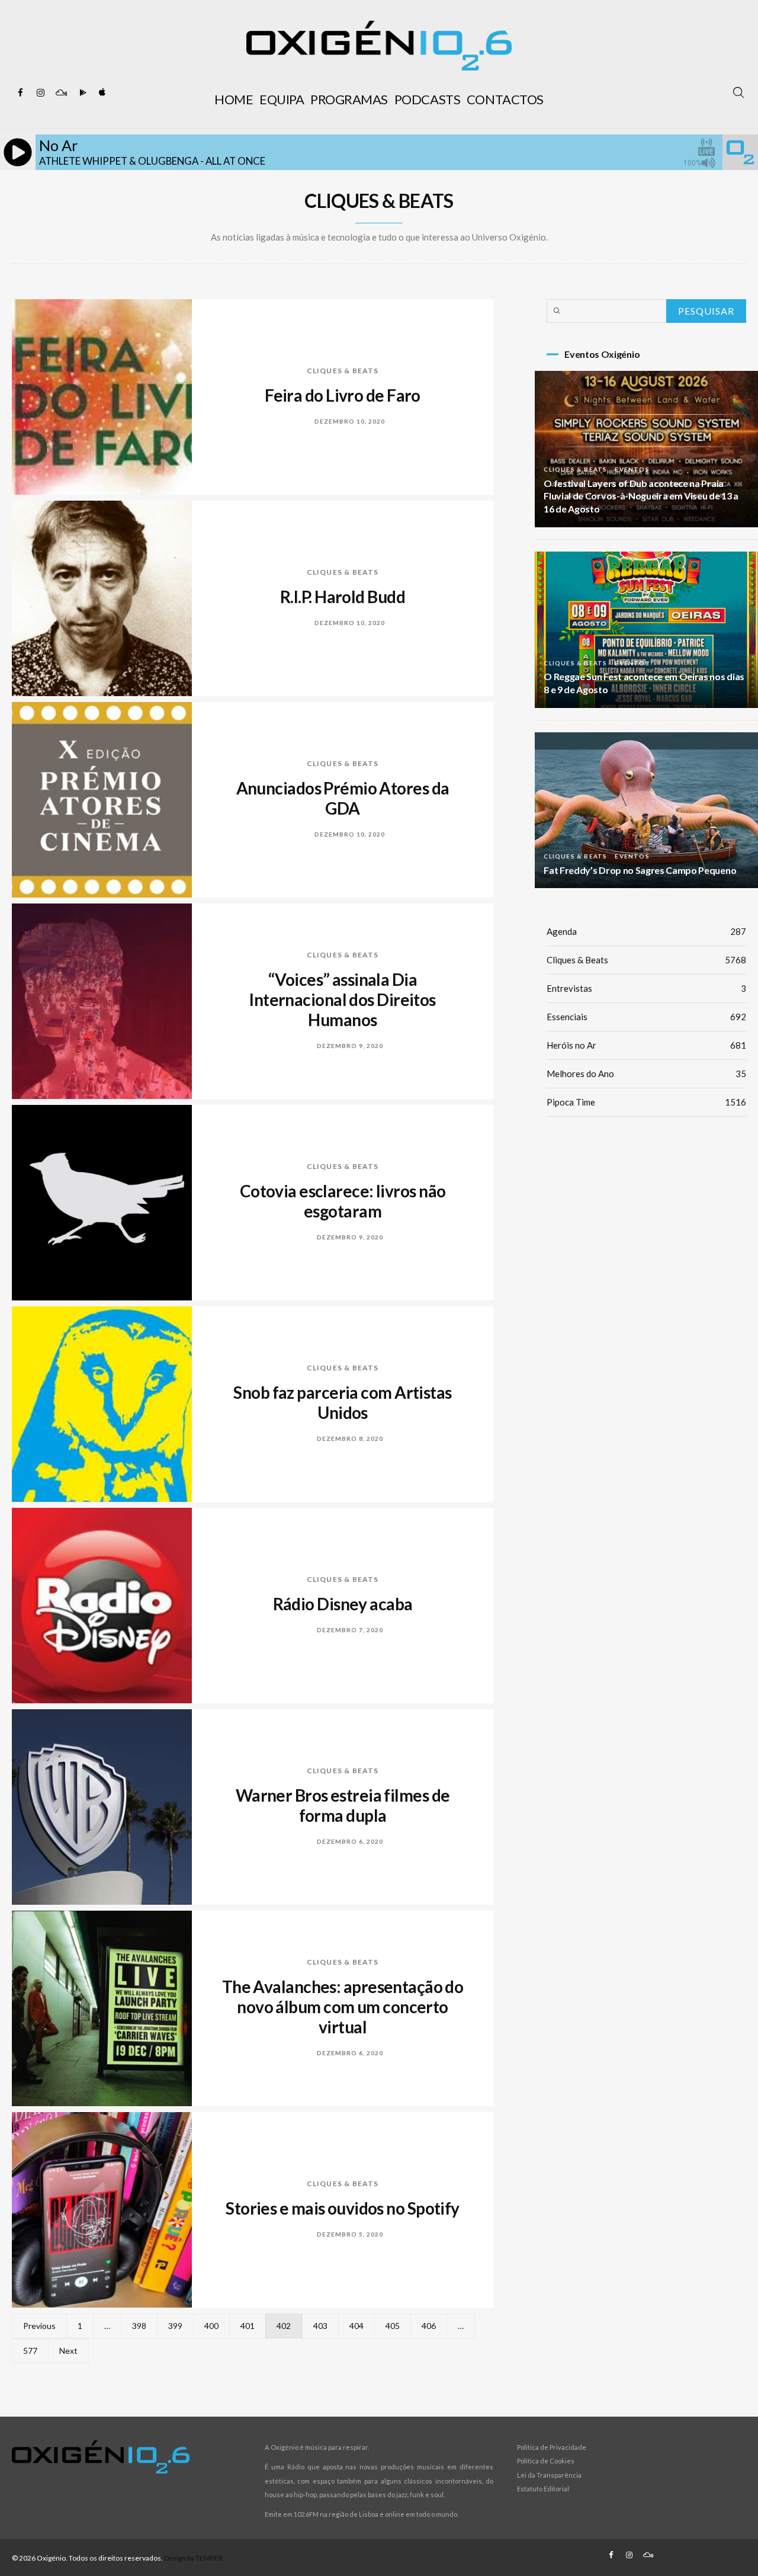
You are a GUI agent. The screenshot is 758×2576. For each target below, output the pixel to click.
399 (175, 2326)
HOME (234, 99)
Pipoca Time (646, 1102)
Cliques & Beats (343, 371)
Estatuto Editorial (543, 2489)
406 (429, 2326)
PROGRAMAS (349, 99)
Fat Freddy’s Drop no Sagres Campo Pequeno (640, 870)
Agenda (646, 931)
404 (356, 2326)
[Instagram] (41, 93)
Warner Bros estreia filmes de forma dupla (343, 1805)
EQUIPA (282, 99)
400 (211, 2326)
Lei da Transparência (549, 2475)
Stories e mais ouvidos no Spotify (343, 2208)
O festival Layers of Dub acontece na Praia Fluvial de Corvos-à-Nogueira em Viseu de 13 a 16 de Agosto (641, 496)
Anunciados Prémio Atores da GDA (343, 798)
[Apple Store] (101, 93)
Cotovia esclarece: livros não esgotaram (343, 1201)
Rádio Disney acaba (343, 1604)
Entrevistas (646, 988)
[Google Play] (81, 93)
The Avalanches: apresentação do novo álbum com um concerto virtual (343, 2007)
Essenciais (646, 1017)
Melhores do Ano (646, 1074)
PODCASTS (427, 99)
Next (68, 2351)
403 (320, 2326)
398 (139, 2326)
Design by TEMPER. (194, 2558)
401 (248, 2326)
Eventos (632, 469)
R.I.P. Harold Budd (343, 597)
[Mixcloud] (61, 93)
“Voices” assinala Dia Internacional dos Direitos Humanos (342, 999)
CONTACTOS (505, 99)
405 (393, 2326)
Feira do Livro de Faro (343, 395)
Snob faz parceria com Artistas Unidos (342, 1402)
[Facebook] (21, 93)
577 (30, 2351)
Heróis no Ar (646, 1045)
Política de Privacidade (552, 2447)
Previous (39, 2326)
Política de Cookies (546, 2461)
